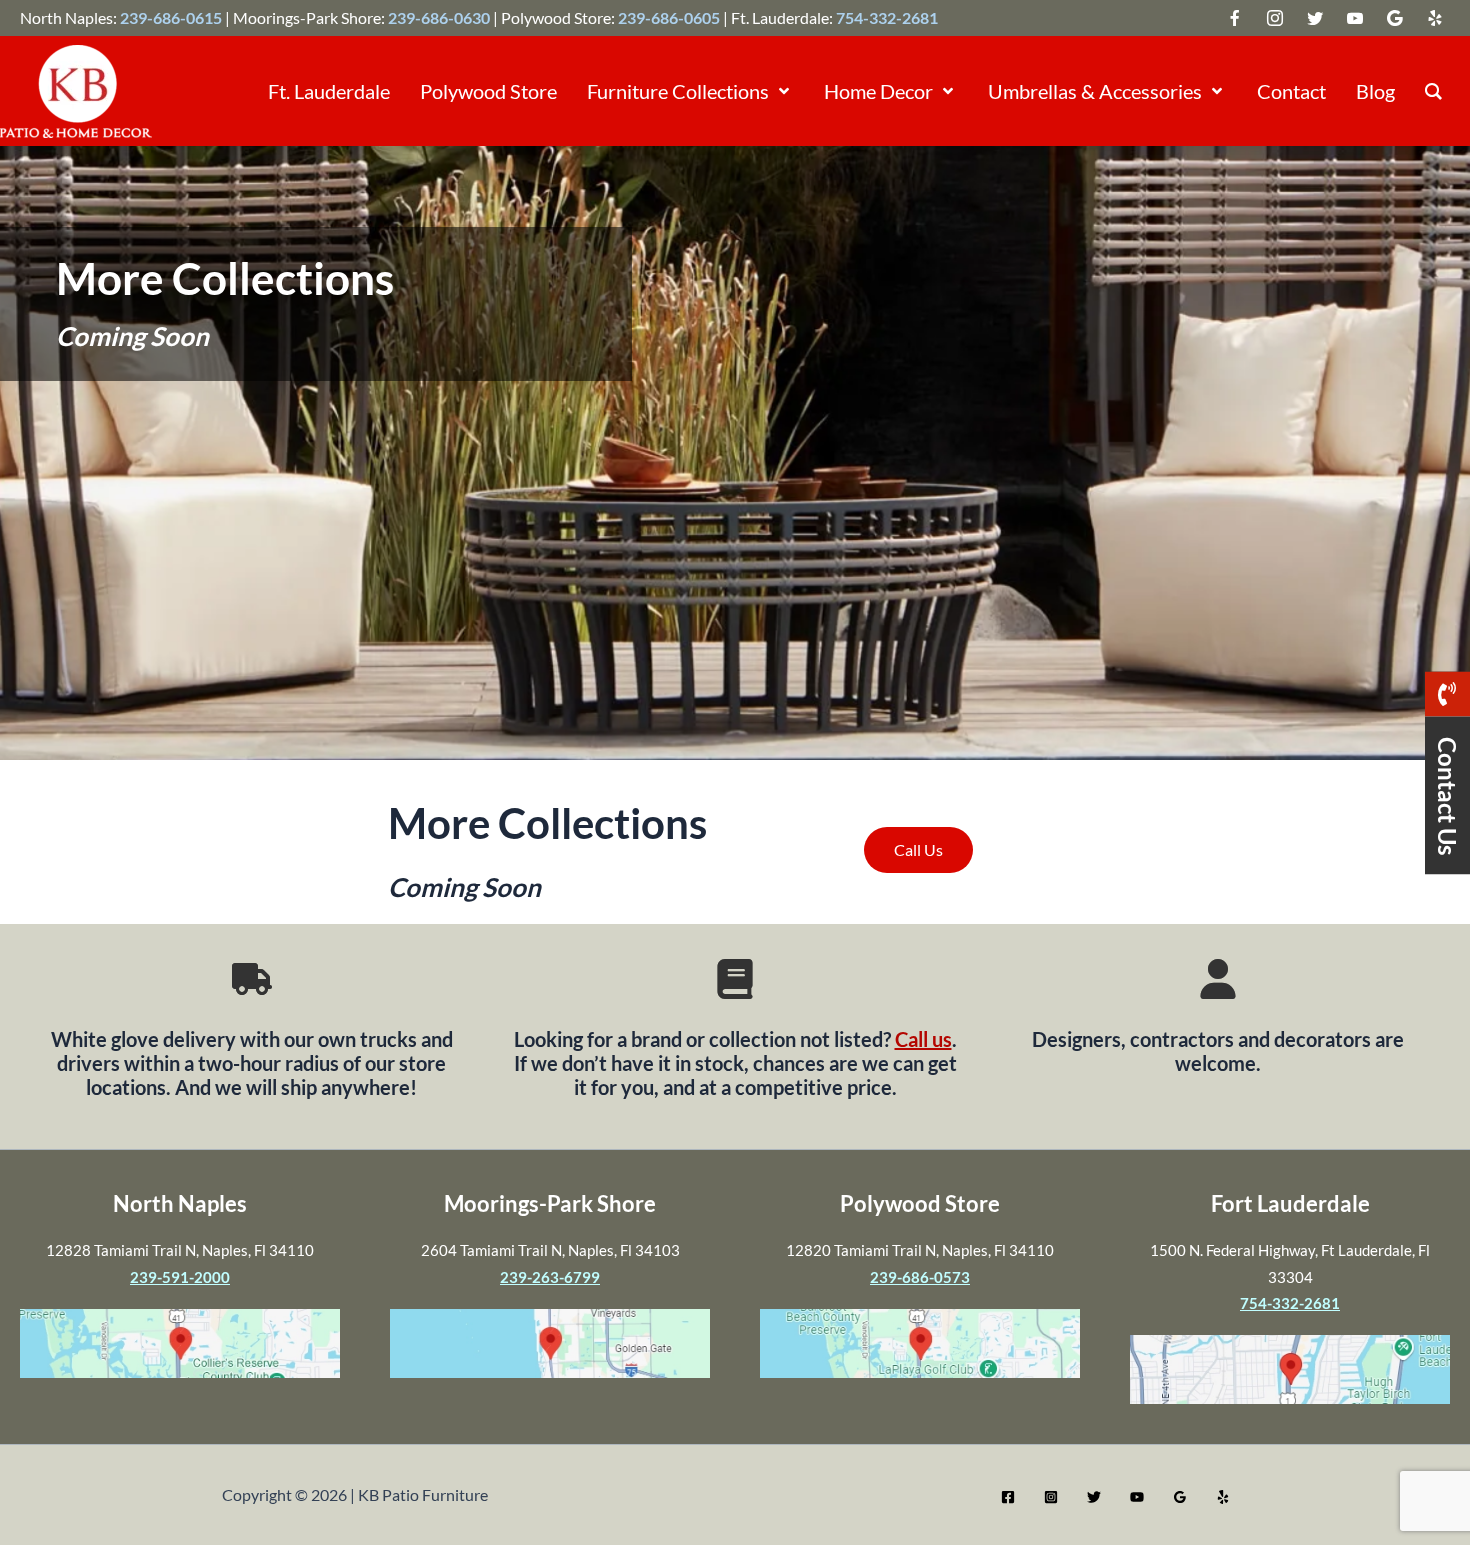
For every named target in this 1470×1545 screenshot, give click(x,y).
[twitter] (1235, 18)
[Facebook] (1008, 1497)
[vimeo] (1355, 18)
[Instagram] (1051, 1497)
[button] (781, 91)
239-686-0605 (669, 17)
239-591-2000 (180, 1277)
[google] (1315, 18)
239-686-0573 (920, 1277)
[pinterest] (1435, 18)
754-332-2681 (887, 17)
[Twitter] (1094, 1497)
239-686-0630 (439, 17)
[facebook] (1275, 18)
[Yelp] (1223, 1497)
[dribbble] (1395, 18)
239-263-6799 (550, 1277)
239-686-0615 (171, 17)
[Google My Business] (1180, 1497)
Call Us (918, 849)
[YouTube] (1137, 1497)
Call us (923, 1039)
